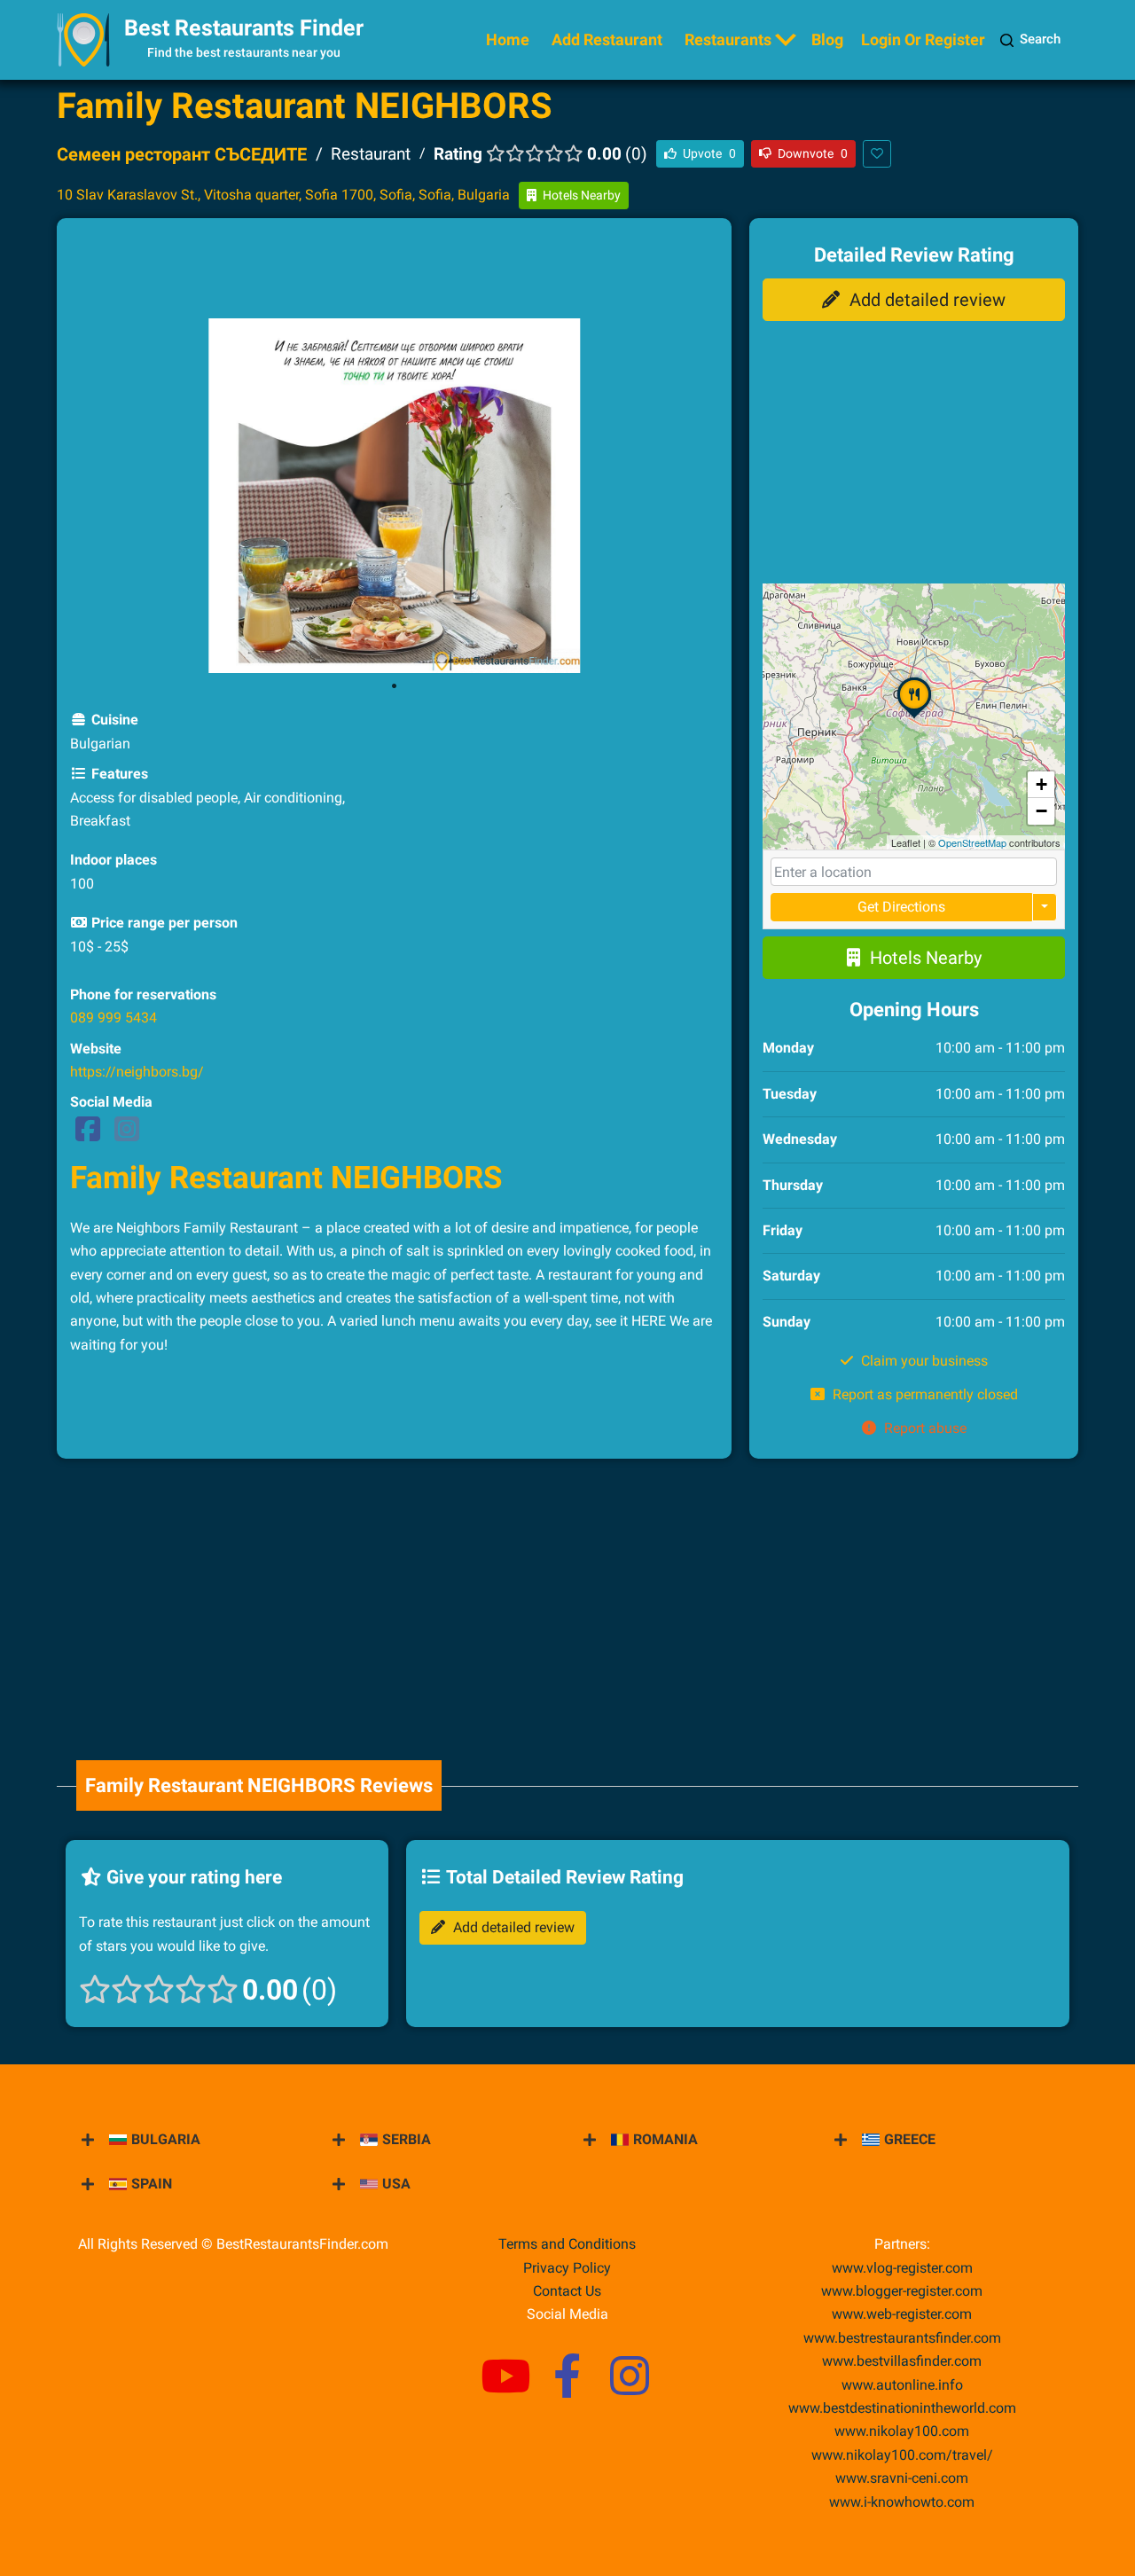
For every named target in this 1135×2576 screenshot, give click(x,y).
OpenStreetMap (972, 842)
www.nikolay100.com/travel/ (902, 2455)
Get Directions (901, 907)
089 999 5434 (113, 1018)
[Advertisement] (395, 271)
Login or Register (923, 39)
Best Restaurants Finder (244, 28)
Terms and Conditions (567, 2244)
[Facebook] (88, 1135)
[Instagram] (127, 1135)
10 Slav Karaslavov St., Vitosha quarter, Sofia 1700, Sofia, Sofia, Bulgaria (283, 195)
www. (902, 2385)
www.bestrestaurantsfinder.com (902, 2338)
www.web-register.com (902, 2314)
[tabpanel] (395, 496)
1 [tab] (395, 686)
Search (1040, 39)
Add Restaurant (607, 39)
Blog (827, 39)
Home (508, 39)
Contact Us (567, 2291)
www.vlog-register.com (902, 2268)
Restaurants (728, 39)
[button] (914, 717)
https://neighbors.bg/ (137, 1072)
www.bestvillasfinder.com (902, 2361)
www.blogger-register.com (902, 2291)
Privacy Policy (567, 2268)
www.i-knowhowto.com (902, 2502)
